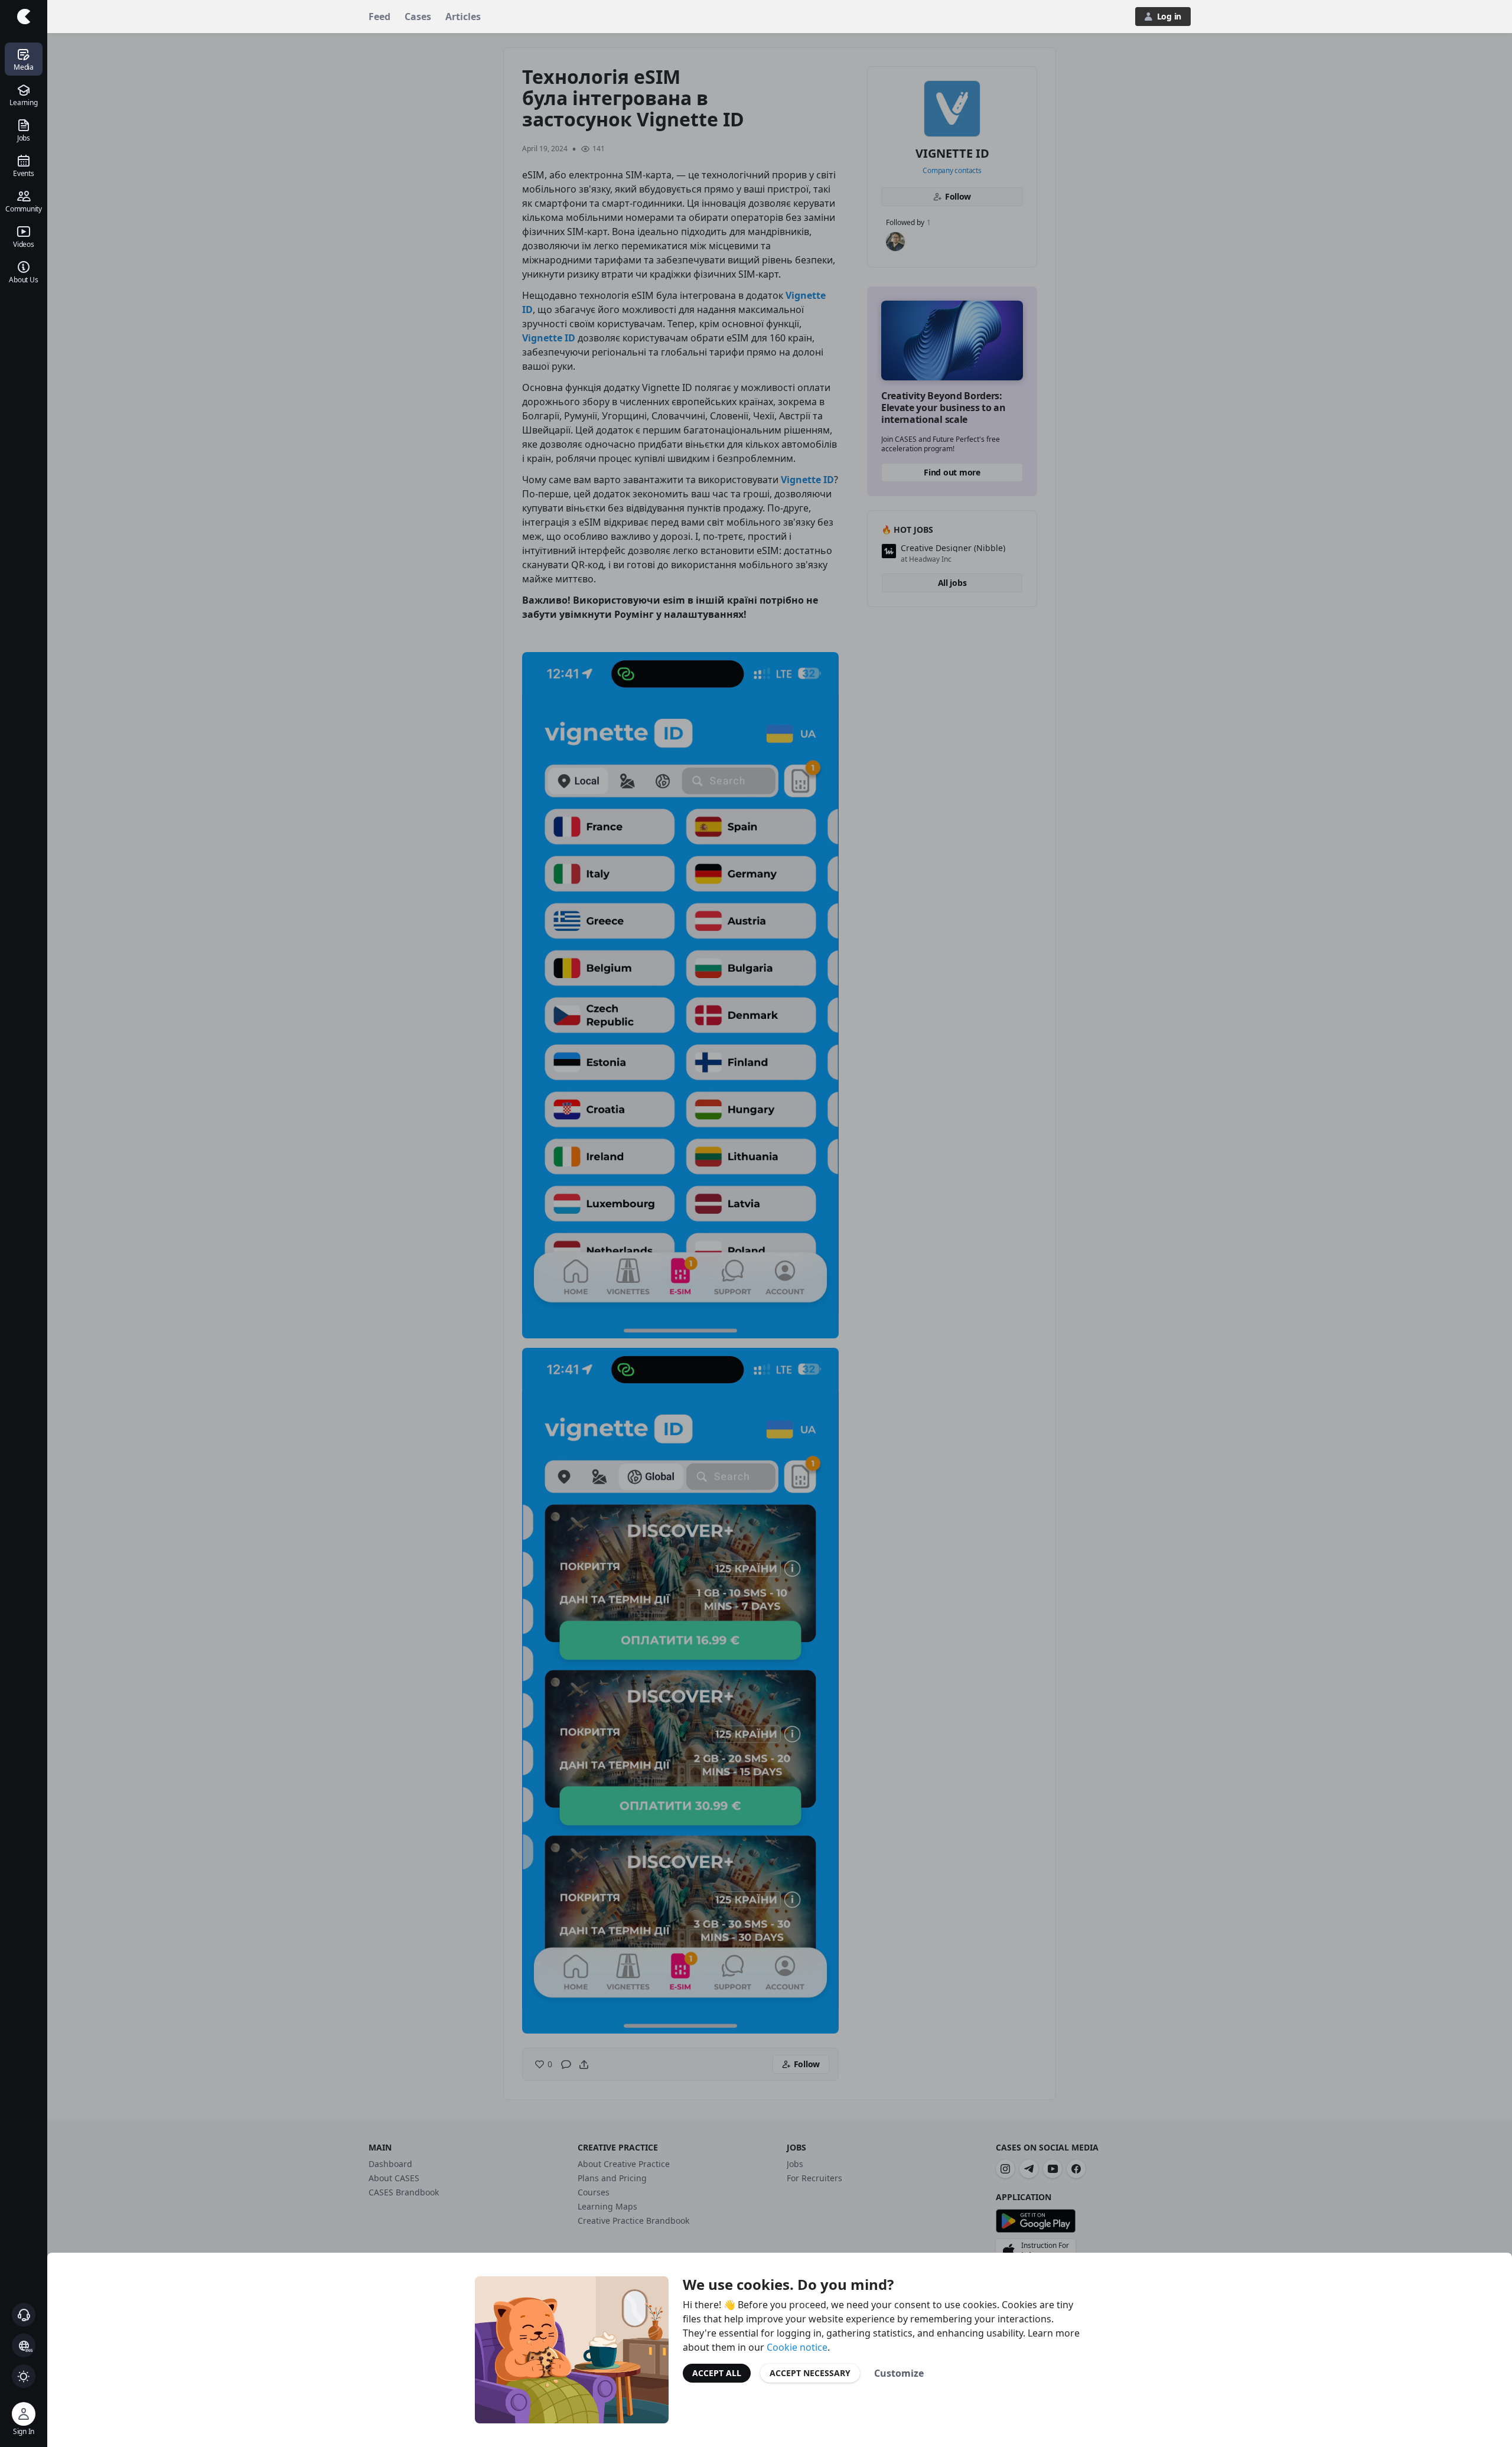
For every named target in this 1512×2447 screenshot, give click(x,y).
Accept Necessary (810, 2373)
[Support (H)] (24, 2315)
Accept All (717, 2373)
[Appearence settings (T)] (24, 2376)
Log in (1169, 16)
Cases (418, 17)
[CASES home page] (24, 17)
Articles (463, 17)
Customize (899, 2373)
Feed (379, 17)
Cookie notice (797, 2347)
